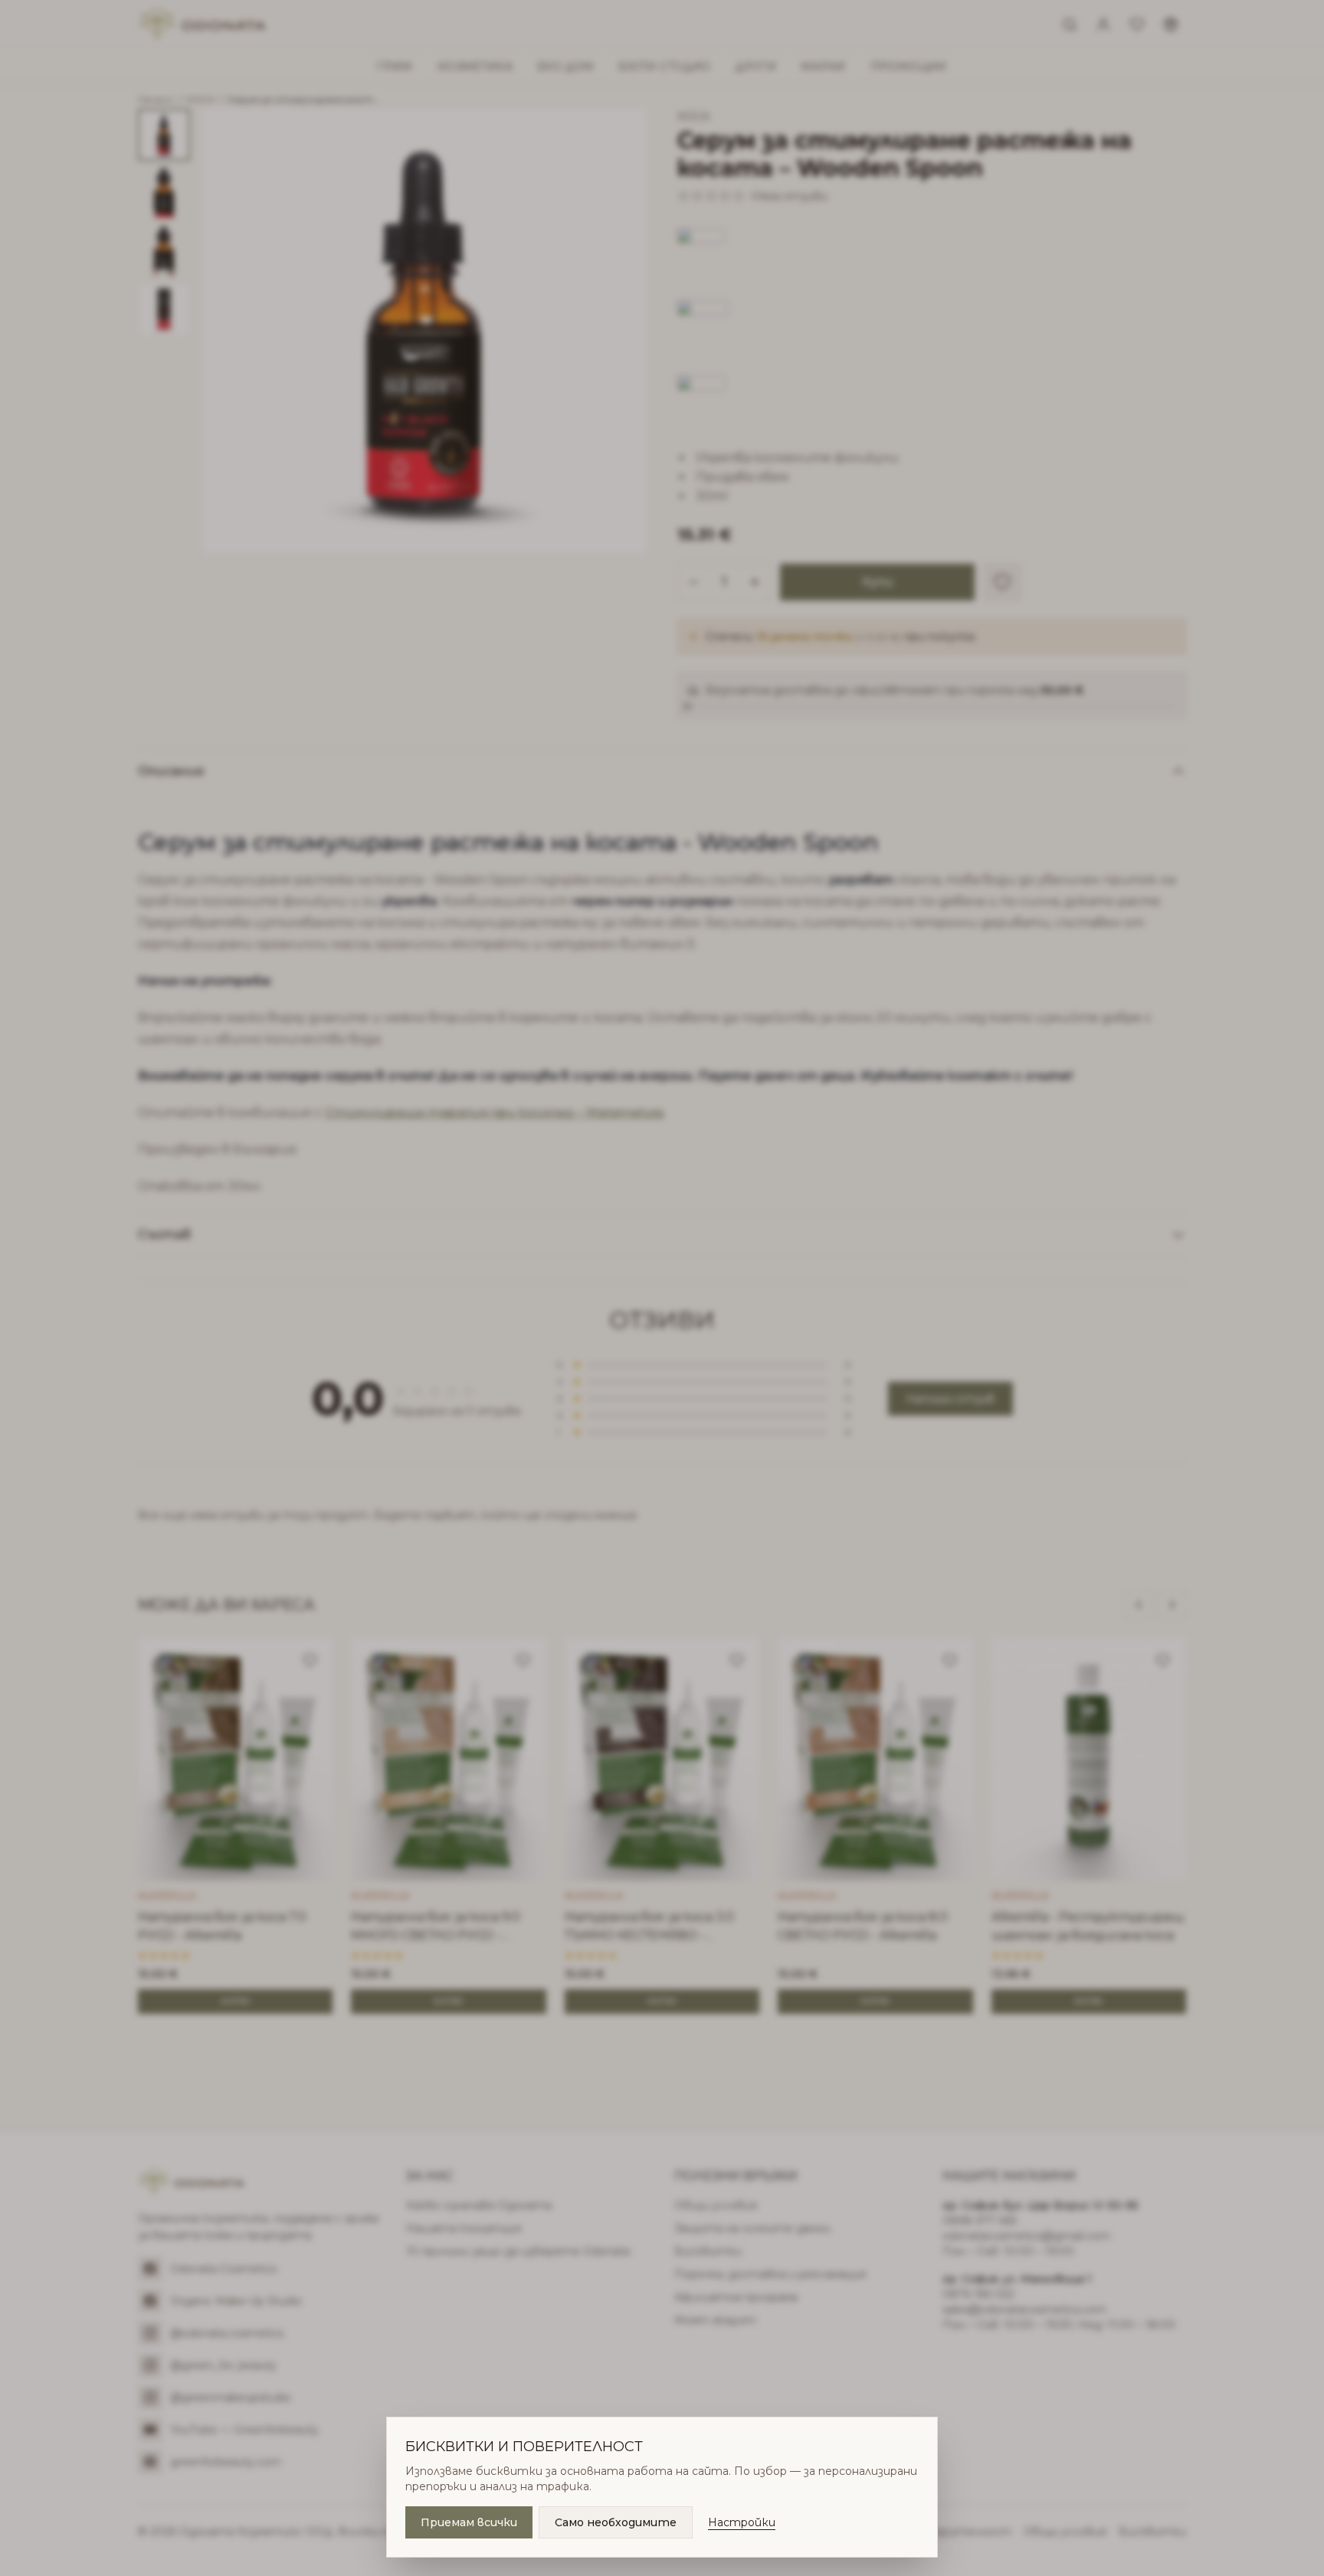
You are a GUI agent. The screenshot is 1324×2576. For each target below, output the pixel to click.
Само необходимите (616, 2522)
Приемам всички (469, 2522)
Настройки (742, 2522)
